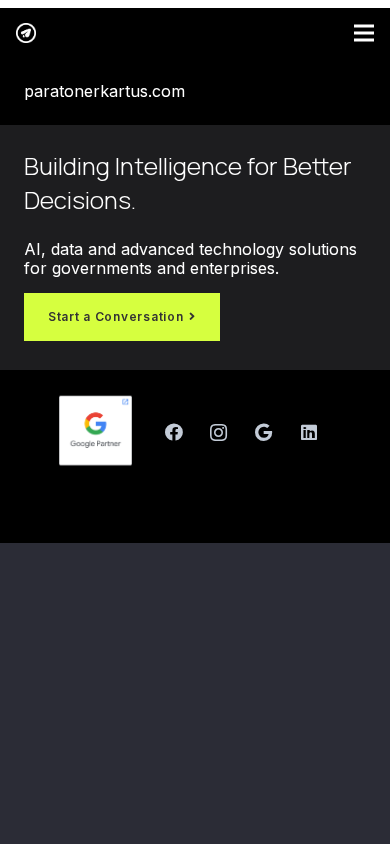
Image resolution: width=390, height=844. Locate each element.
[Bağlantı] (26, 33)
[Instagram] (218, 432)
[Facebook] (173, 432)
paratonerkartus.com (104, 91)
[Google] (263, 432)
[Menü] (364, 33)
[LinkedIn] (308, 432)
